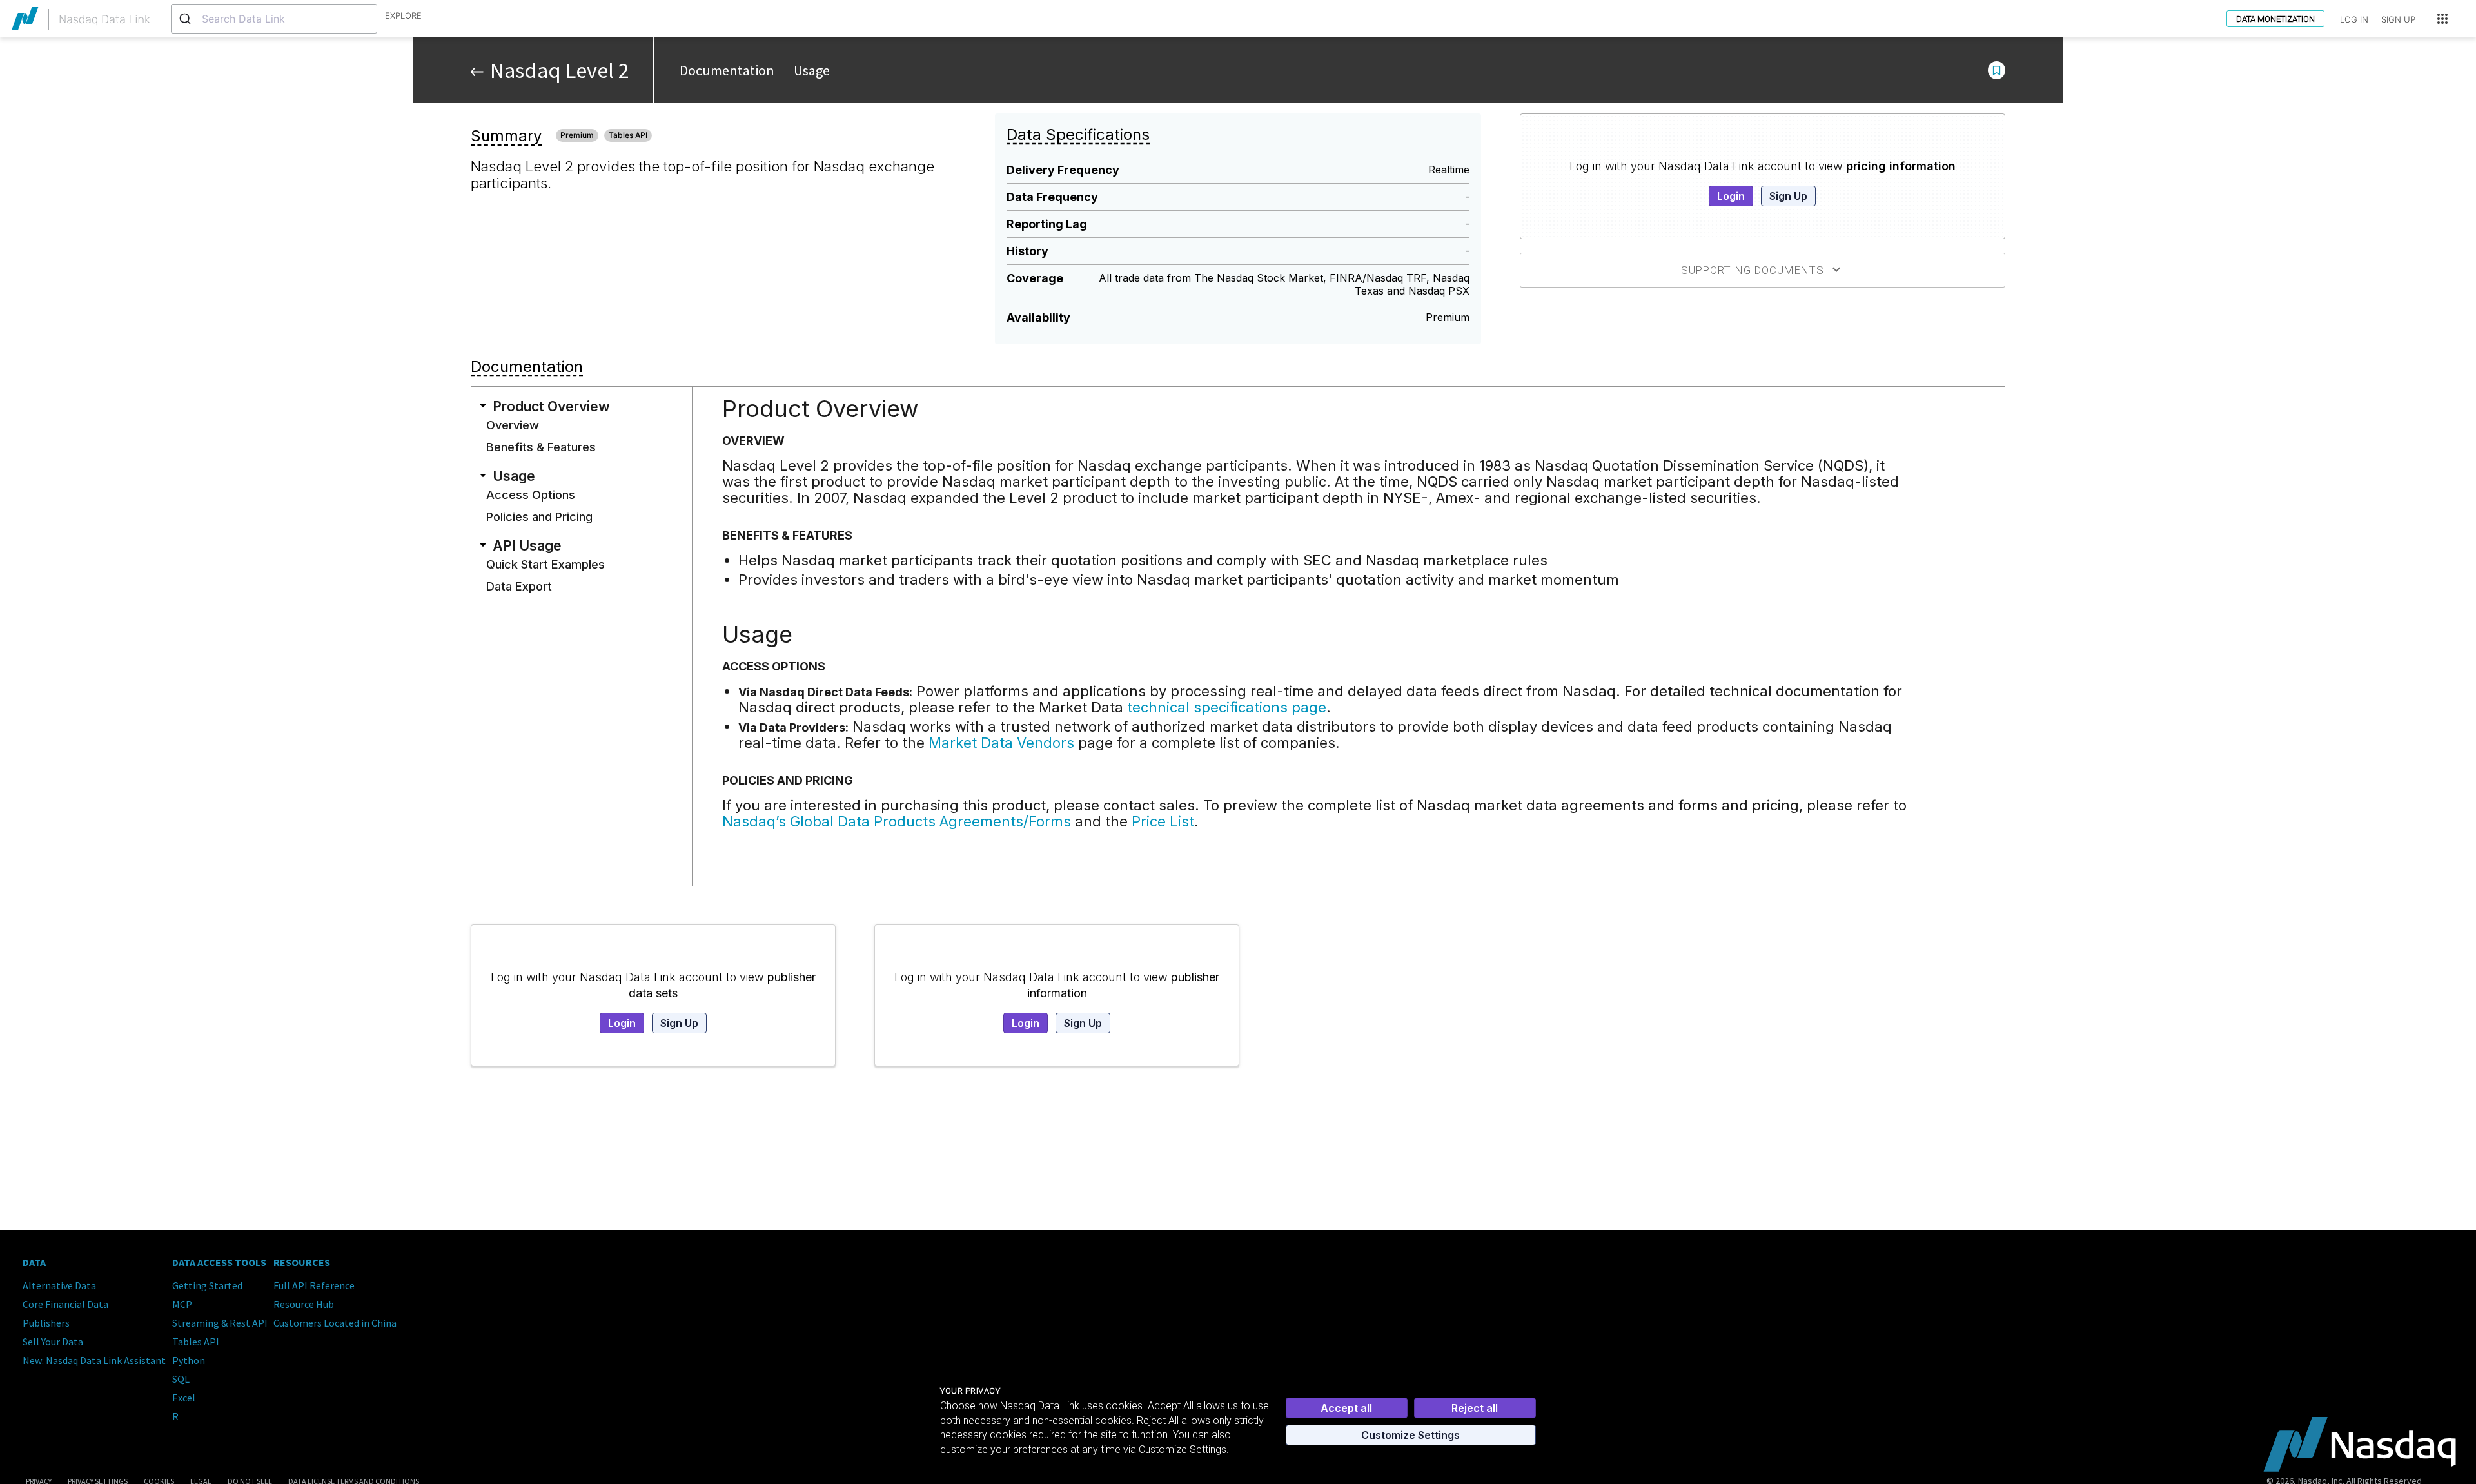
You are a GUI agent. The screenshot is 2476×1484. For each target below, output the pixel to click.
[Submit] (187, 19)
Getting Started (207, 1285)
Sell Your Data (53, 1342)
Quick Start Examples (545, 564)
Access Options (531, 494)
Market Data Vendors (1001, 743)
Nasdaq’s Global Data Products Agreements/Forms (897, 821)
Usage (812, 70)
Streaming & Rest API (220, 1323)
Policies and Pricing (539, 516)
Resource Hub (304, 1304)
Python (189, 1360)
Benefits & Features (541, 447)
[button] (1997, 70)
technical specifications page (1227, 707)
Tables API (196, 1342)
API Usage (527, 545)
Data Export (519, 586)
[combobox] (274, 19)
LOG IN (2354, 19)
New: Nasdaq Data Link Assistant (94, 1360)
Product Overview (551, 406)
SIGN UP (2398, 19)
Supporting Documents (1753, 270)
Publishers (46, 1323)
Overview (513, 425)
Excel (184, 1398)
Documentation (727, 70)
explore (403, 15)
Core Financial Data (65, 1304)
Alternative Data (59, 1285)
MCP (182, 1304)
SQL (181, 1379)
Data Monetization (2275, 19)
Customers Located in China (335, 1323)
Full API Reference (314, 1285)
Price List (1163, 821)
